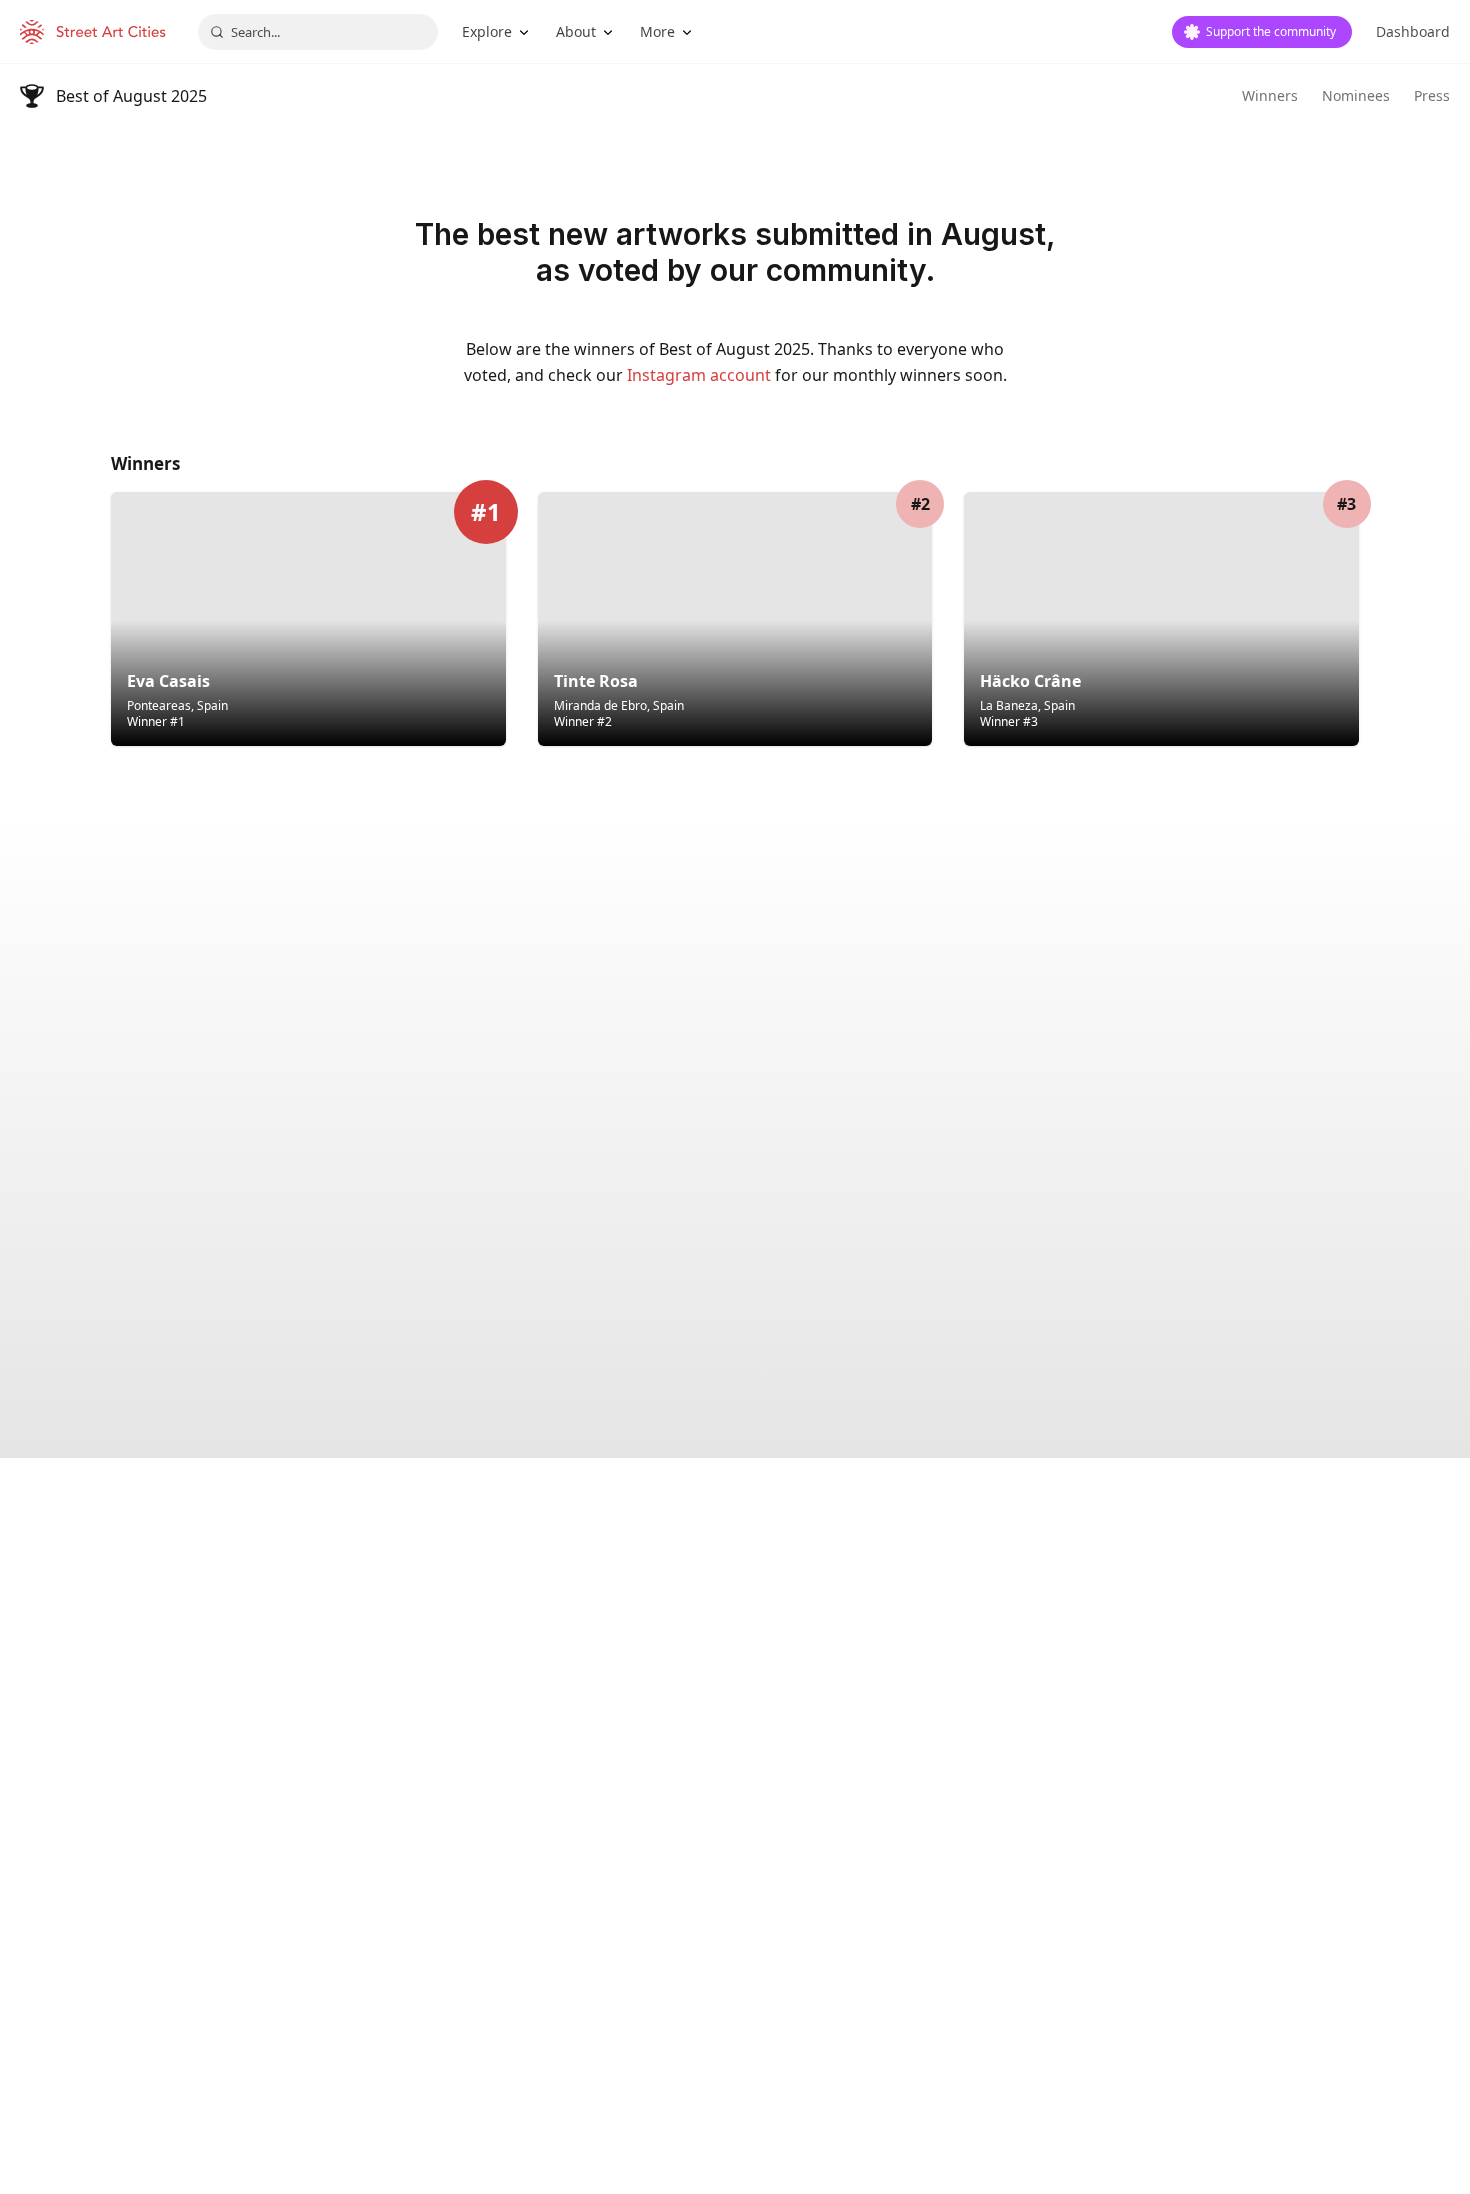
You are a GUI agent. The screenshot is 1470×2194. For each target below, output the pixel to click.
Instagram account (699, 375)
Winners (1270, 95)
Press (1432, 95)
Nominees (1356, 95)
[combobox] (318, 32)
